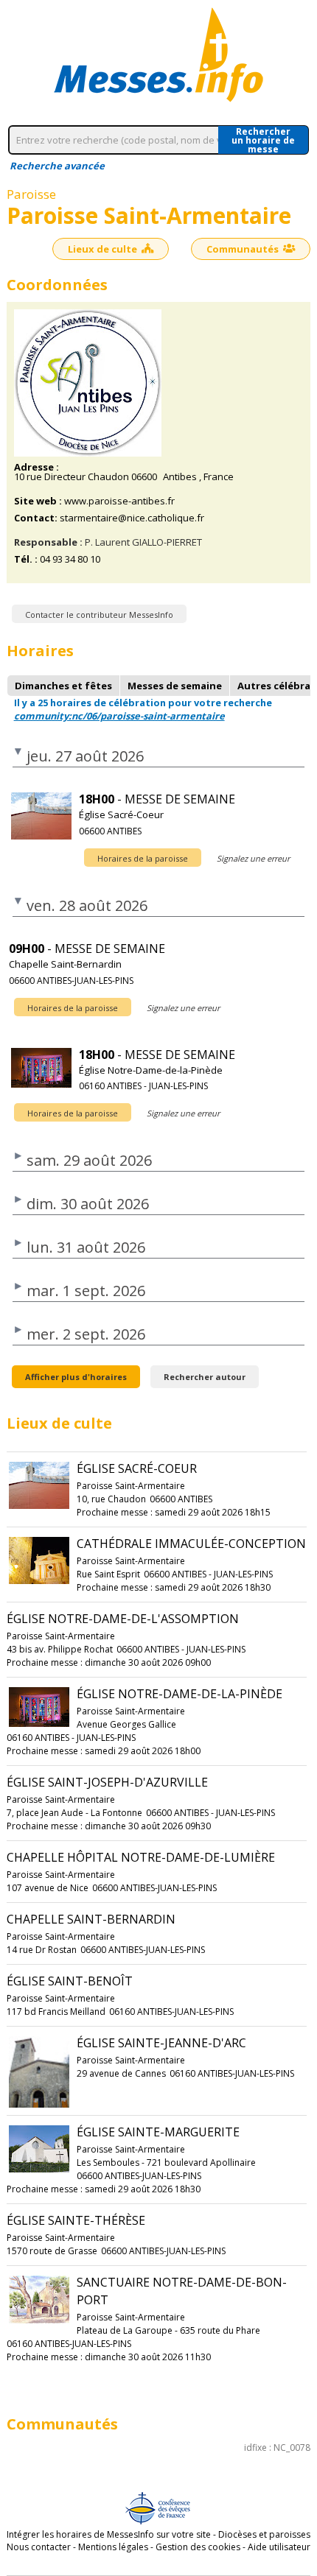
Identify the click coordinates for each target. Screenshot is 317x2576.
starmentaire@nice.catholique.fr (132, 518)
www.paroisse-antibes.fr (119, 501)
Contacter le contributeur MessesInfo (99, 615)
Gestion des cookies (198, 2547)
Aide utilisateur (279, 2547)
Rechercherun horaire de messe (263, 140)
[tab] (63, 686)
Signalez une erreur (253, 858)
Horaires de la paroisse (143, 858)
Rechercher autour (205, 1377)
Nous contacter (39, 2547)
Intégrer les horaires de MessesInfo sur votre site (109, 2534)
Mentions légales (113, 2547)
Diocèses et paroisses (264, 2534)
